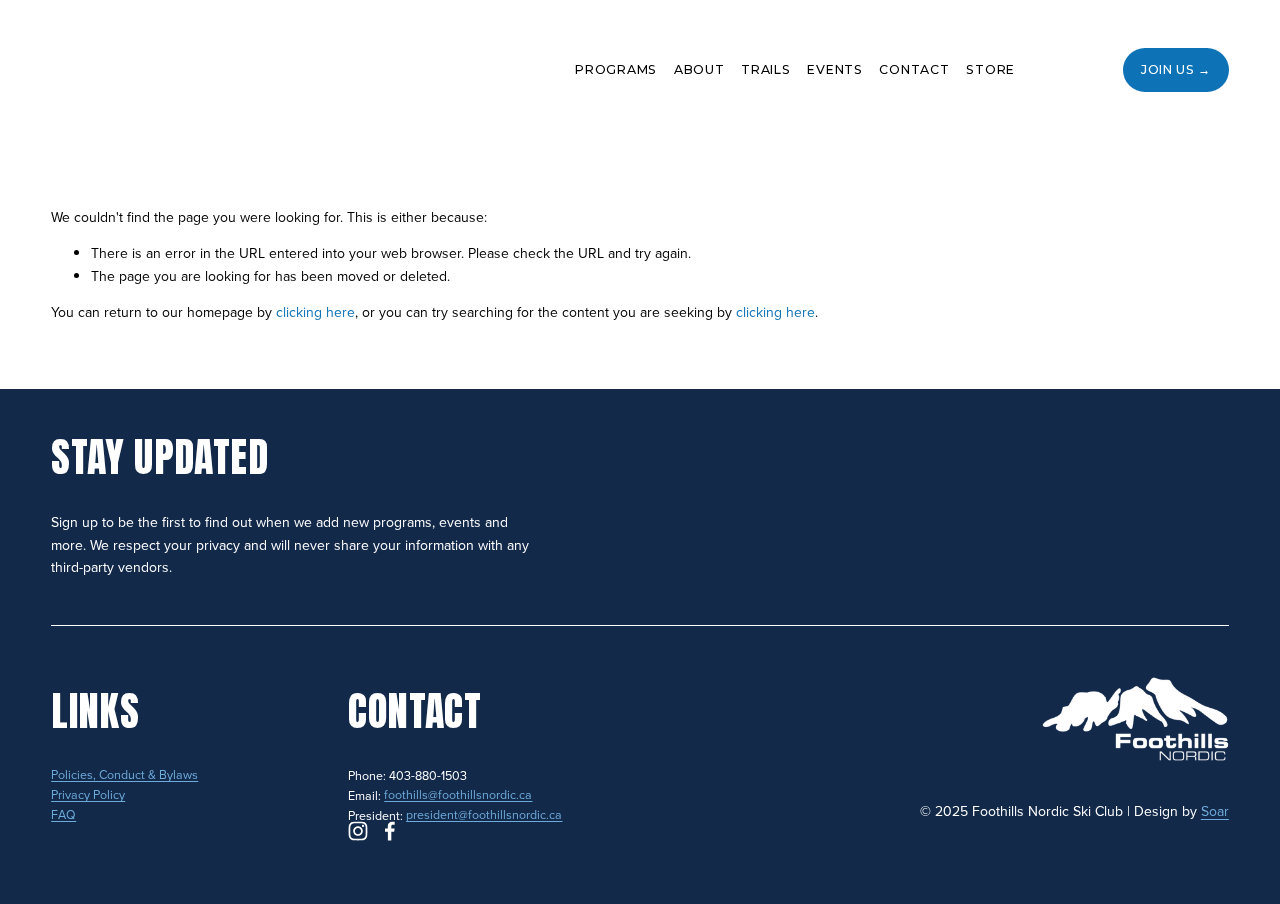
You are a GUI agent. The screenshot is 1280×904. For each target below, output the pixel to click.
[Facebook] (1087, 70)
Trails (766, 69)
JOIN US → (1176, 69)
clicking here (315, 312)
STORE (990, 69)
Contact (914, 69)
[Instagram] (1051, 70)
